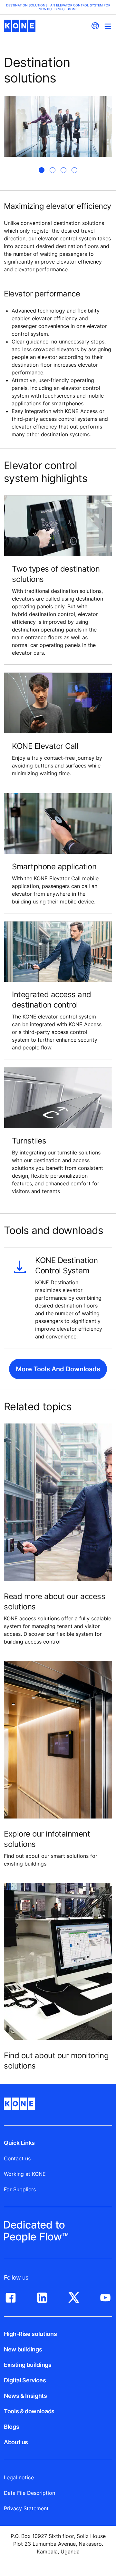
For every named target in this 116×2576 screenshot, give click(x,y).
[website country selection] (95, 26)
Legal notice (19, 2477)
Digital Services (25, 2380)
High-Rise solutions (30, 2334)
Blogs (11, 2427)
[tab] (42, 170)
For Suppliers (20, 2189)
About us (16, 2442)
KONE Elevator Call (45, 746)
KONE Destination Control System (66, 1265)
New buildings (23, 2349)
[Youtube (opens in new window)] (105, 2296)
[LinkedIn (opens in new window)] (42, 2296)
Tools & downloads (29, 2411)
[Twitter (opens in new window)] (74, 2296)
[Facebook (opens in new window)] (11, 2296)
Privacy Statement (26, 2508)
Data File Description (29, 2493)
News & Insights (25, 2396)
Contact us (17, 2158)
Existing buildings (28, 2365)
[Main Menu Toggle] (108, 26)
